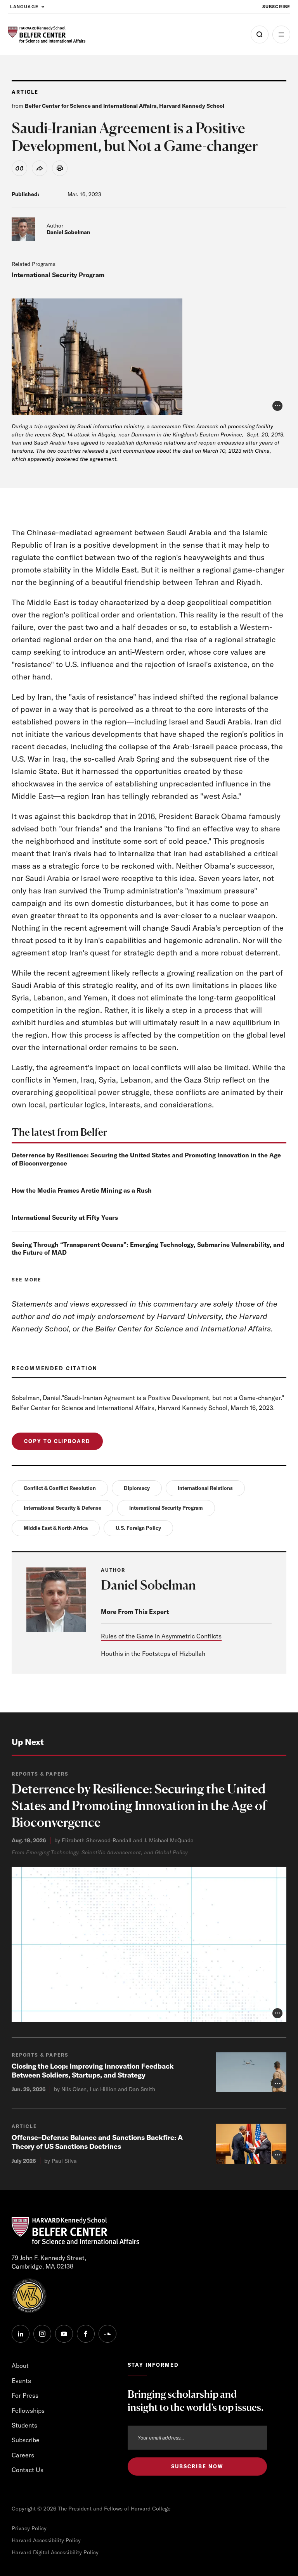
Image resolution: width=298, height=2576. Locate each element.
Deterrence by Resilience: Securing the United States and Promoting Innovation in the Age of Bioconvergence (139, 1806)
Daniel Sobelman (68, 232)
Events (21, 2381)
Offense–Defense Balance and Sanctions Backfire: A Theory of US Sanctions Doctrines (97, 2142)
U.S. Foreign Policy (138, 1528)
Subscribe (276, 7)
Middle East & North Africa (56, 1528)
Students (24, 2425)
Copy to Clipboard (57, 1441)
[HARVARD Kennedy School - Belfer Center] (47, 35)
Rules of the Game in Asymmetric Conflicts (161, 1636)
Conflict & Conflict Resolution (60, 1488)
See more (26, 1280)
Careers (23, 2455)
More (281, 34)
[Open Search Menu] (260, 34)
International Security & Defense (62, 1508)
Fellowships (28, 2410)
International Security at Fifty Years (65, 1217)
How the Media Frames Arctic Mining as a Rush (82, 1190)
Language (24, 7)
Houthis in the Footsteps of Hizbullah (153, 1654)
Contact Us (28, 2470)
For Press (25, 2395)
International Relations (205, 1488)
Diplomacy (137, 1488)
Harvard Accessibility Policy (46, 2540)
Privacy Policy (29, 2528)
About (20, 2366)
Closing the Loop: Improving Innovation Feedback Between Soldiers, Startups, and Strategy (93, 2071)
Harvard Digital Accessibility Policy (55, 2552)
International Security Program (58, 275)
